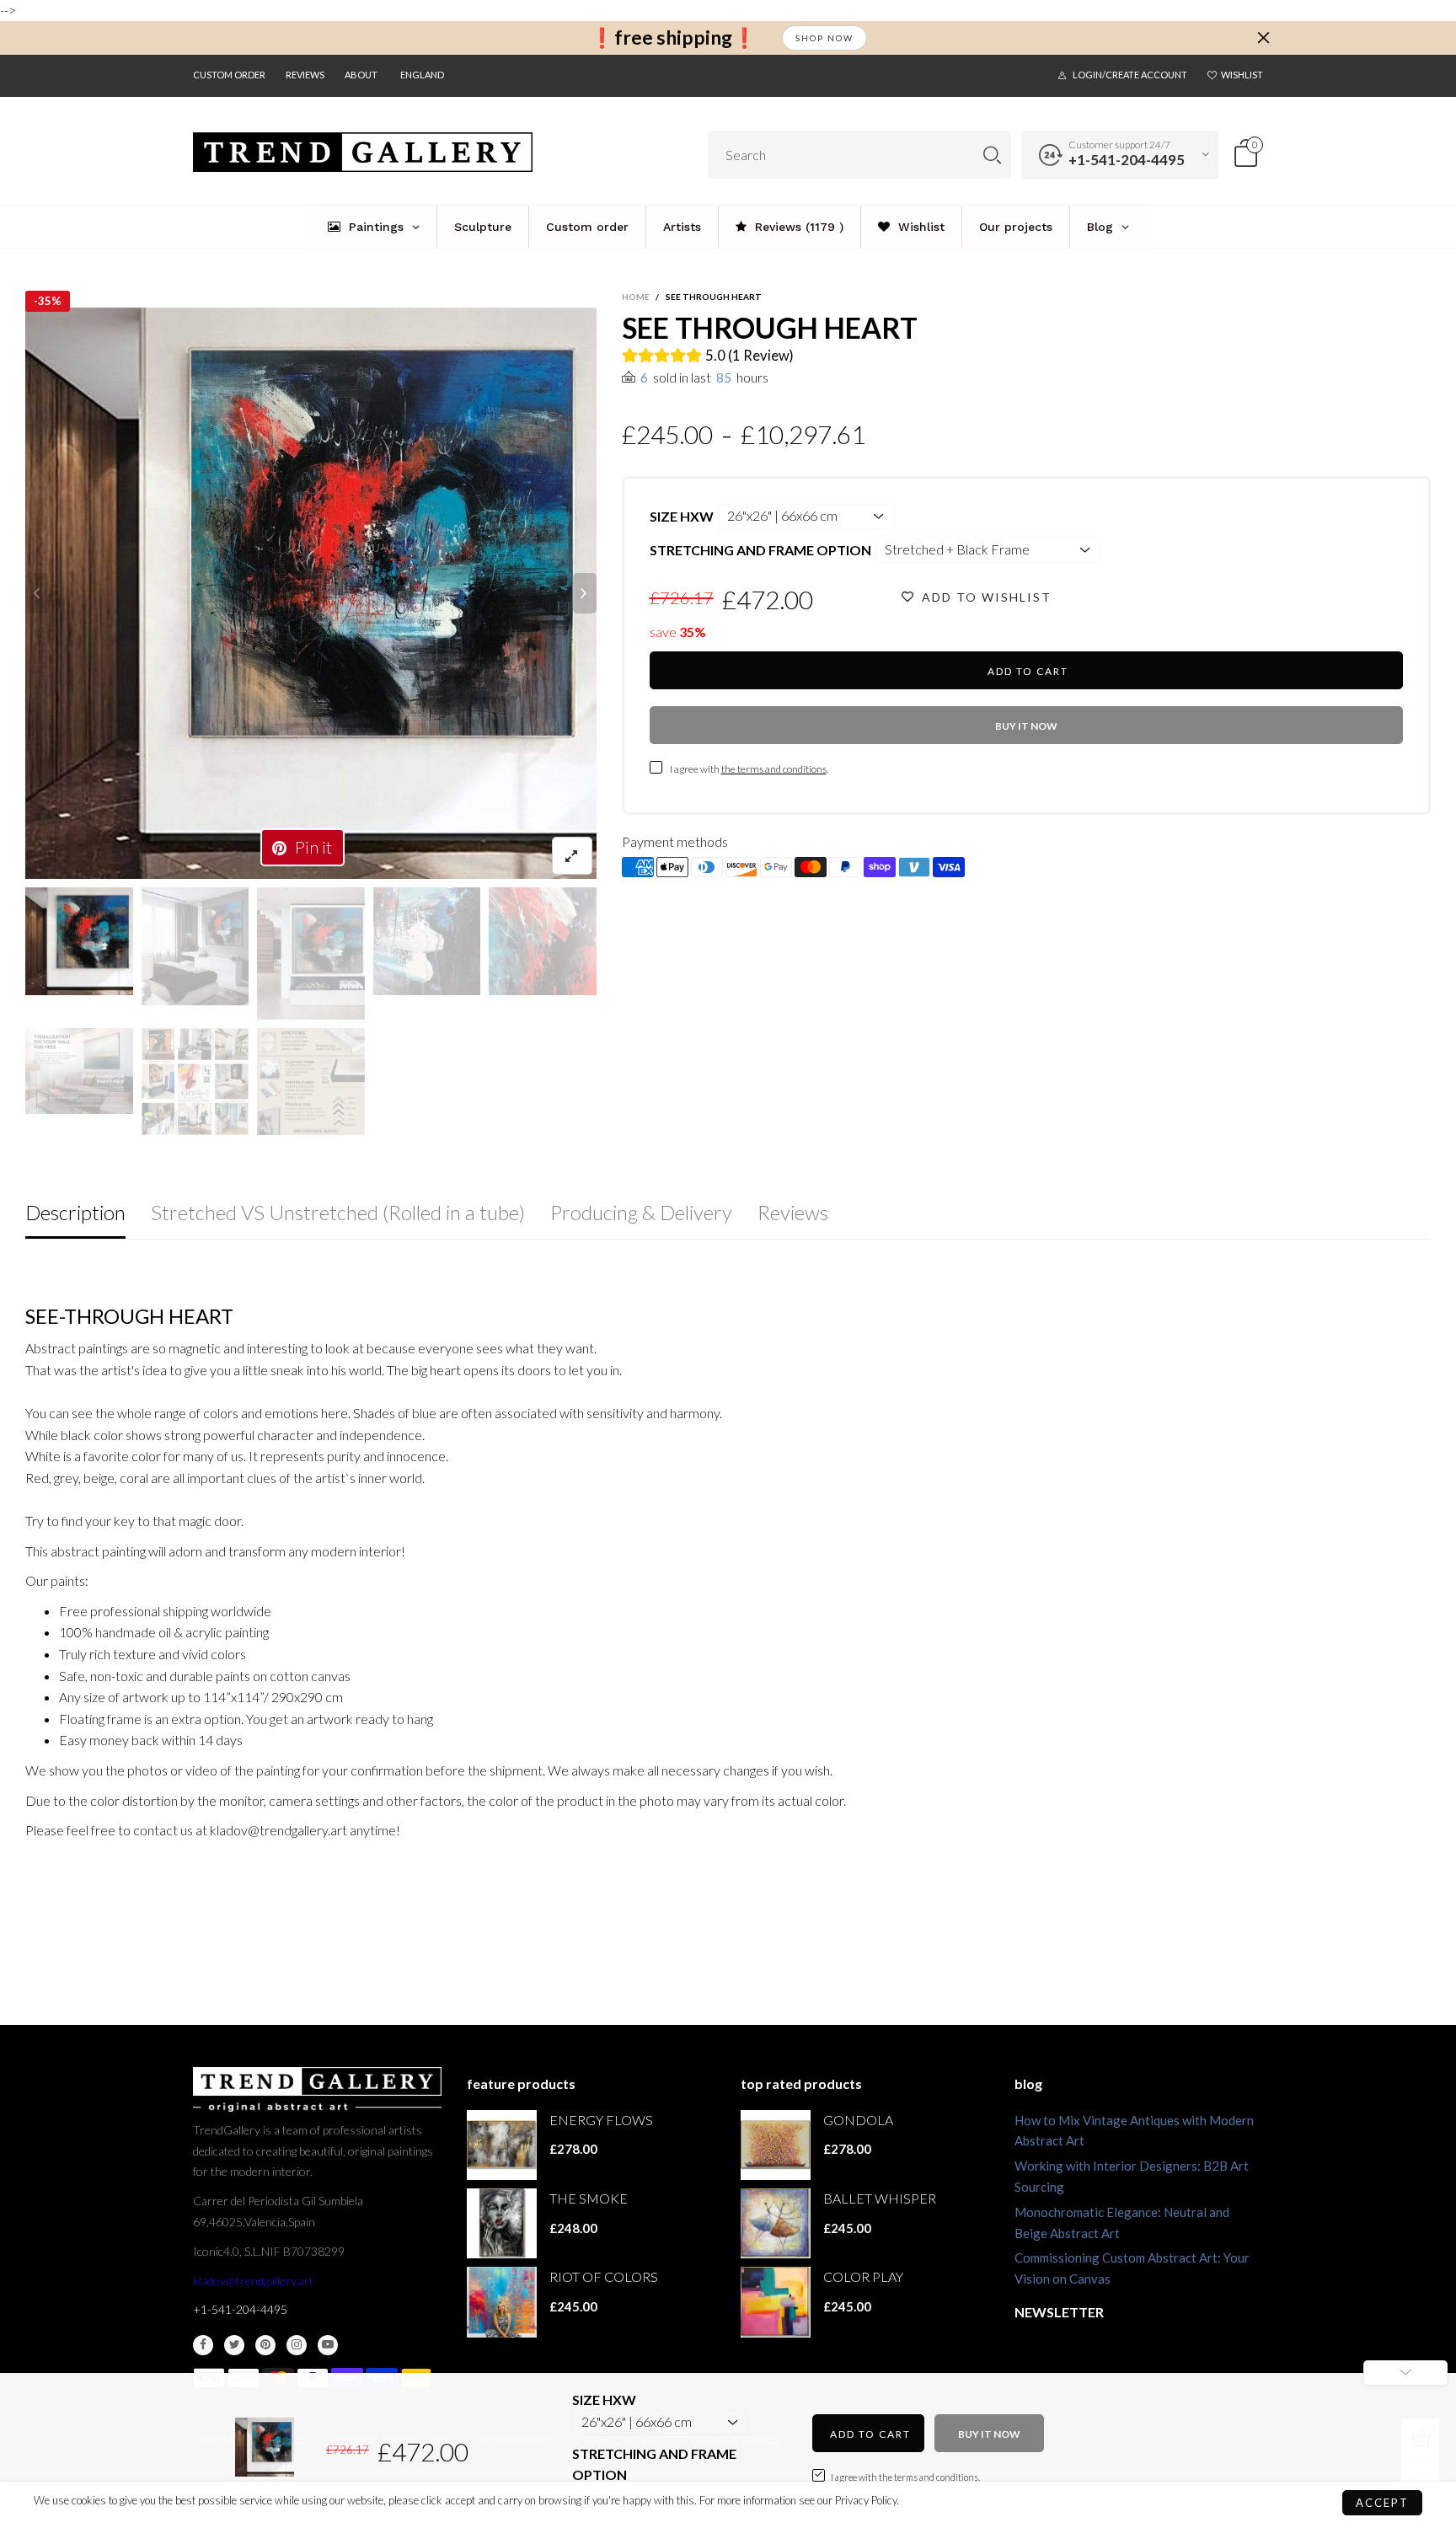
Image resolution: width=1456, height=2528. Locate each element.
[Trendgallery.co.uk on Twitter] (234, 2345)
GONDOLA (858, 2120)
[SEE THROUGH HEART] (311, 593)
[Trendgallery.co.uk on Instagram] (297, 2345)
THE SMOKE (589, 2198)
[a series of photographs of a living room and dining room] (195, 1082)
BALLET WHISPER (880, 2198)
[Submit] (992, 155)
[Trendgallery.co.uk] (363, 152)
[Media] (572, 856)
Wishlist (1242, 75)
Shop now (824, 38)
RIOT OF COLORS (604, 2276)
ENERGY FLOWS (601, 2120)
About (361, 75)
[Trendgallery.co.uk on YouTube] (328, 2345)
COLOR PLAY (863, 2276)
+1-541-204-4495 (1127, 160)
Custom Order (229, 75)
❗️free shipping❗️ (673, 37)
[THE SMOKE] (502, 2223)
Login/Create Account (1130, 75)
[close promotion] (1263, 38)
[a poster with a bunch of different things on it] (311, 1082)
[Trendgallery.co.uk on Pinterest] (265, 2345)
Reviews (305, 75)
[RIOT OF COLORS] (502, 2302)
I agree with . (749, 769)
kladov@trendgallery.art (253, 2281)
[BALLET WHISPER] (776, 2223)
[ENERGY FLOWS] (502, 2145)
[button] (37, 593)
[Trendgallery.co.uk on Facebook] (203, 2345)
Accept (1382, 2503)
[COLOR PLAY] (776, 2302)
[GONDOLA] (776, 2145)
